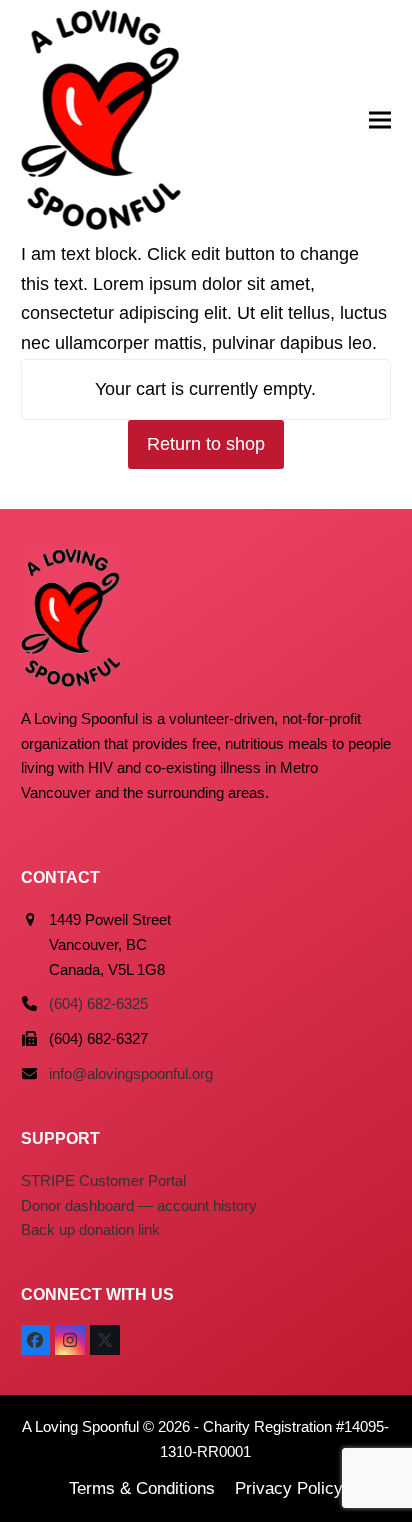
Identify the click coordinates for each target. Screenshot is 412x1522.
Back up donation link (90, 1229)
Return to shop (206, 444)
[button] (380, 120)
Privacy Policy (289, 1488)
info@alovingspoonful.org (131, 1073)
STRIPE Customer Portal (103, 1180)
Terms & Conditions (142, 1488)
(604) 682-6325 (98, 1003)
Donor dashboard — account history (139, 1205)
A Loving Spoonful (80, 1426)
